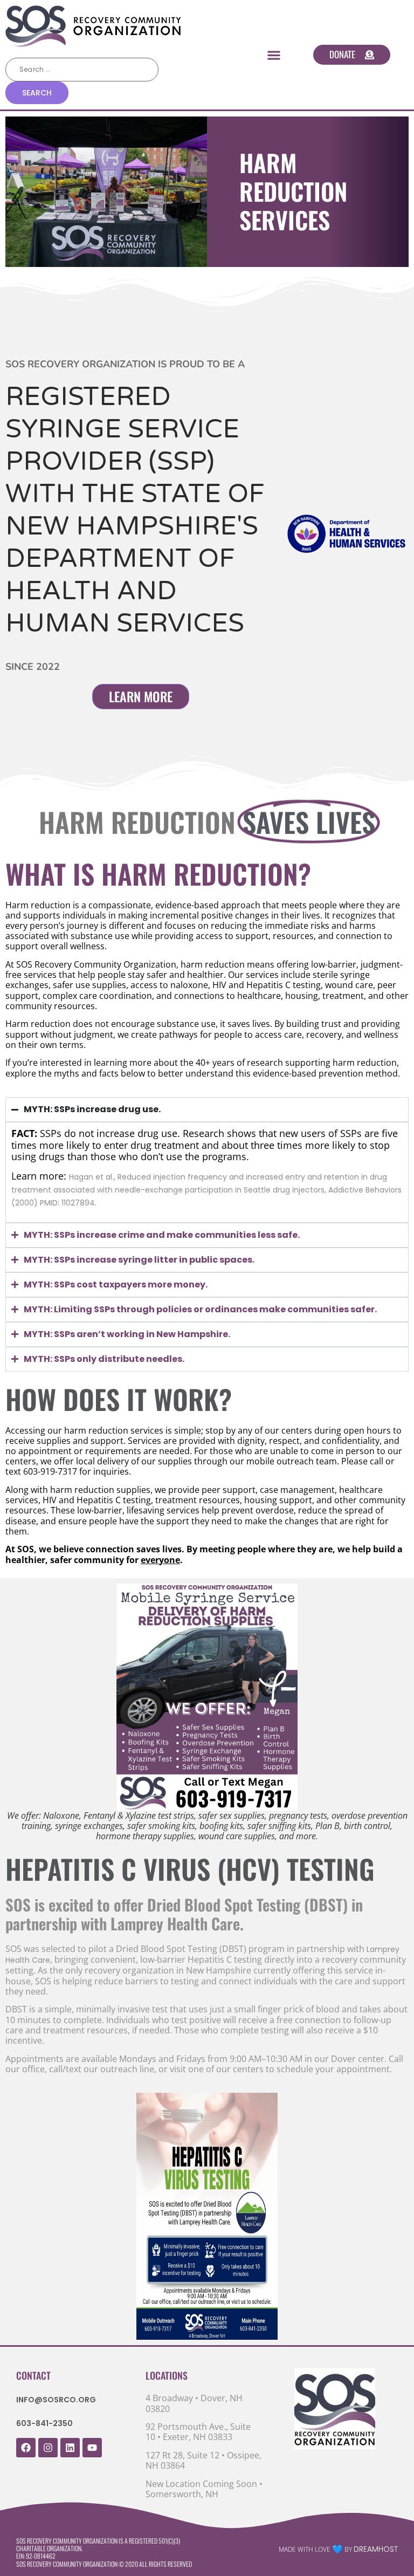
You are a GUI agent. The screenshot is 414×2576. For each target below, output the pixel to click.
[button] (274, 55)
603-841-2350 (44, 2423)
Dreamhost (376, 2549)
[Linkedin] (70, 2448)
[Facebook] (26, 2448)
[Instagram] (48, 2448)
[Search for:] (82, 70)
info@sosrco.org (56, 2400)
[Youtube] (92, 2448)
